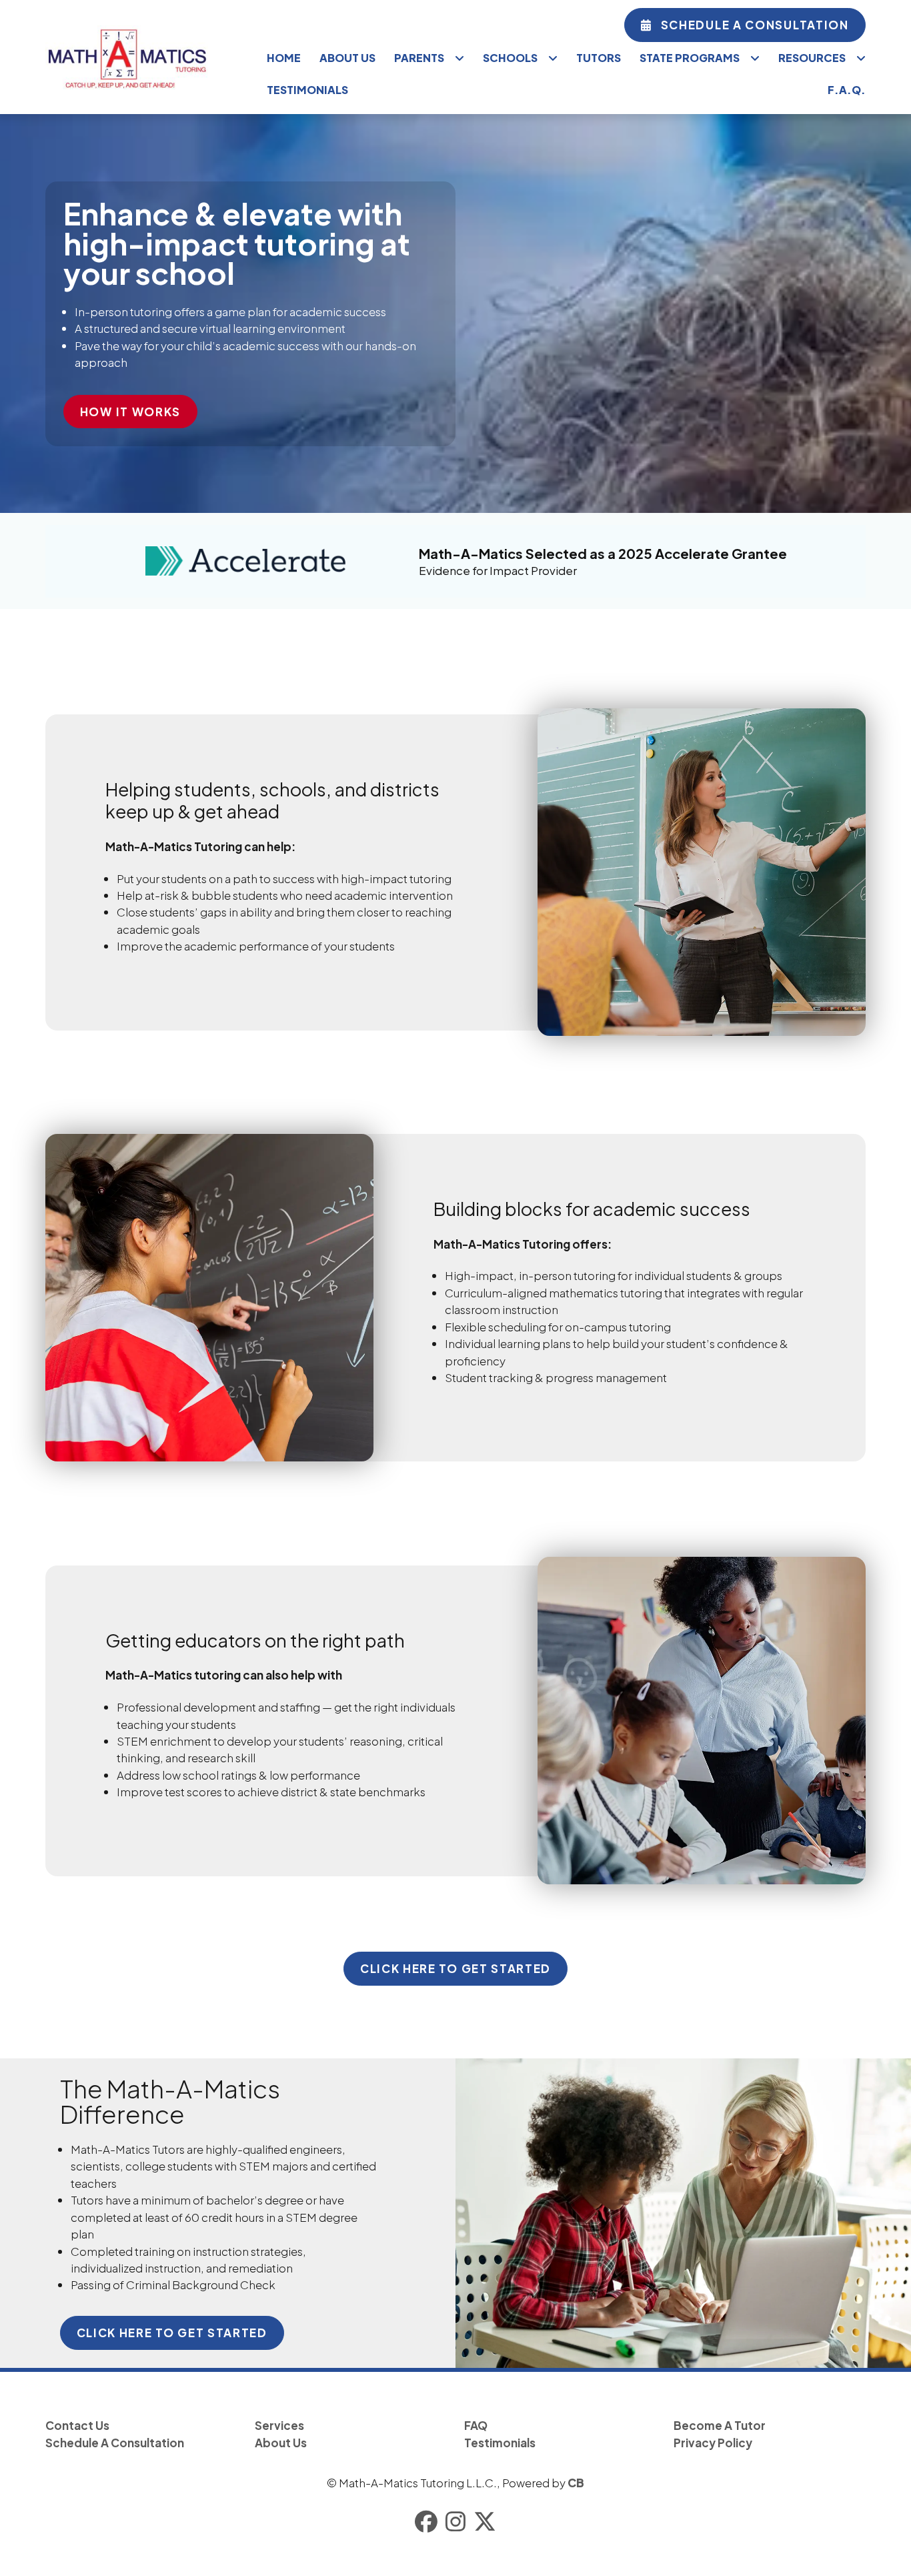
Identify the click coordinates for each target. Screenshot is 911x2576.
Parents (419, 58)
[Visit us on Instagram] (455, 2522)
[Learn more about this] (683, 2213)
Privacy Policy (713, 2443)
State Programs (690, 58)
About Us (347, 58)
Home (284, 58)
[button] (745, 25)
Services (279, 2425)
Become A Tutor (720, 2425)
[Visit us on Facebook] (426, 2522)
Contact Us (77, 2425)
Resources (812, 58)
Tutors (599, 58)
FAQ (476, 2425)
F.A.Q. (847, 90)
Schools (510, 58)
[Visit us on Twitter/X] (485, 2522)
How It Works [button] (130, 412)
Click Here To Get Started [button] (455, 1968)
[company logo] (148, 57)
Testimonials (307, 90)
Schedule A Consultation (755, 25)
